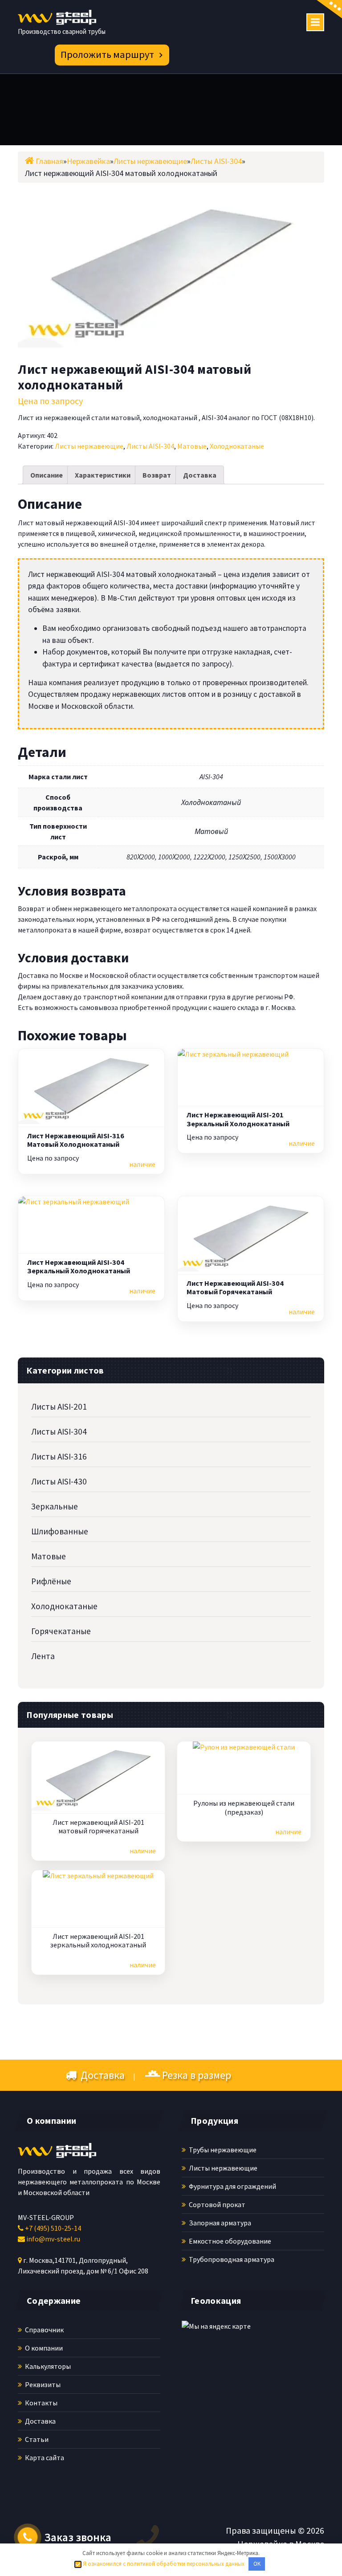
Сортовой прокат (216, 2204)
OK (257, 2564)
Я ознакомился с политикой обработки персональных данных (163, 2564)
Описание (47, 475)
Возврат (157, 475)
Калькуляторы (47, 2366)
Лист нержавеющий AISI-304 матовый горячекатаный (235, 1288)
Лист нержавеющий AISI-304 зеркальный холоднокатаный (79, 1267)
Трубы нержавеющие (222, 2150)
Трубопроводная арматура (231, 2259)
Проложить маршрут (107, 54)
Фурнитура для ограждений (232, 2186)
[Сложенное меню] (315, 22)
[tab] (47, 475)
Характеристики (103, 475)
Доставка (200, 475)
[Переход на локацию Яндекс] (235, 2378)
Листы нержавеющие (89, 446)
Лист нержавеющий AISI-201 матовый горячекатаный (98, 1827)
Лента (43, 1656)
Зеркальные (55, 1506)
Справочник (44, 2330)
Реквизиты (42, 2384)
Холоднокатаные (237, 446)
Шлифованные (60, 1531)
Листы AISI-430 (59, 1481)
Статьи (36, 2439)
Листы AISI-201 (59, 1407)
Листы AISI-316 (59, 1456)
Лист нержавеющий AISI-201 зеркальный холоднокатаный (238, 1119)
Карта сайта (44, 2457)
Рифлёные (51, 1581)
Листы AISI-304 (150, 446)
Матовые (192, 446)
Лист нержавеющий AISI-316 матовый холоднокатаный (76, 1140)
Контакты (41, 2403)
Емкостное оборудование (229, 2241)
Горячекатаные (61, 1631)
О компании (43, 2348)
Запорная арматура (219, 2223)
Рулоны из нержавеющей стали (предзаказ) (244, 1807)
